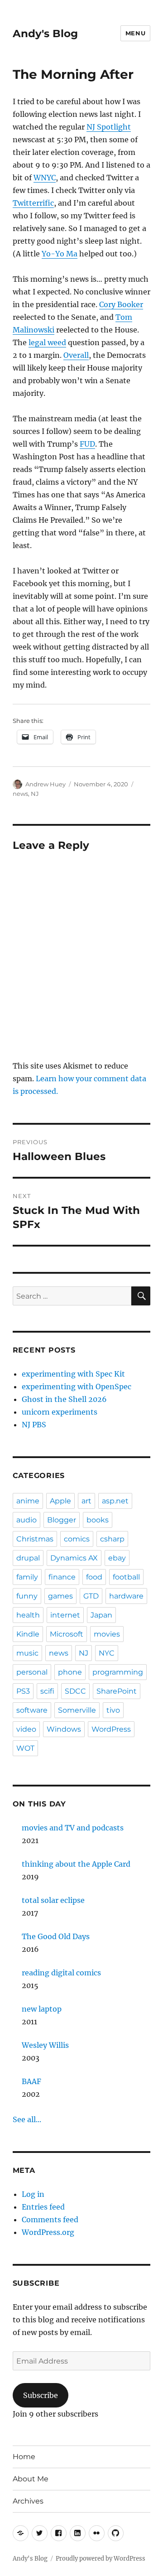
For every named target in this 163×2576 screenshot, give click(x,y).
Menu (135, 33)
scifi (47, 1691)
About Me (31, 2479)
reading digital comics (61, 1973)
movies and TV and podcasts (73, 1828)
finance (62, 1577)
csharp (112, 1539)
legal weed (47, 342)
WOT (25, 1748)
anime (28, 1501)
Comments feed (50, 2220)
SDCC (75, 1691)
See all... (27, 2119)
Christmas (35, 1539)
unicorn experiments (60, 1412)
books (98, 1520)
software (32, 1710)
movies (107, 1634)
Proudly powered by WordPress (101, 2559)
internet (65, 1615)
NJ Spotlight (109, 127)
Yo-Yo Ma (60, 254)
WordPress (111, 1729)
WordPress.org (48, 2232)
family (27, 1577)
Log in (33, 2194)
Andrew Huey (46, 784)
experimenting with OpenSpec (77, 1387)
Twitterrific (33, 203)
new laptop (42, 2009)
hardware (126, 1596)
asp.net (115, 1501)
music (27, 1653)
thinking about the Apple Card (76, 1864)
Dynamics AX (74, 1558)
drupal (28, 1558)
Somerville (77, 1710)
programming (118, 1672)
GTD (91, 1596)
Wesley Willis (45, 2045)
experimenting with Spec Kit (73, 1374)
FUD (87, 444)
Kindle (28, 1634)
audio (26, 1520)
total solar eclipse (53, 1900)
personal (32, 1672)
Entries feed (43, 2207)
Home (24, 2457)
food (94, 1577)
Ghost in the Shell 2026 (64, 1399)
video (26, 1729)
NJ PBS (34, 1425)
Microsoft (67, 1634)
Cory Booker (121, 304)
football (126, 1577)
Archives (28, 2501)
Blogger (62, 1520)
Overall (76, 355)
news (20, 794)
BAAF (31, 2081)
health (28, 1615)
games (60, 1596)
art (86, 1501)
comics (77, 1539)
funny (27, 1596)
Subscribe (41, 2395)
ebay (117, 1558)
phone (70, 1672)
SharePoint (117, 1691)
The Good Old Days (56, 1936)
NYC (107, 1653)
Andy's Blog (45, 34)
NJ (35, 794)
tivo (113, 1710)
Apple (60, 1501)
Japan (101, 1615)
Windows (64, 1729)
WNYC (45, 178)
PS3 (23, 1691)
